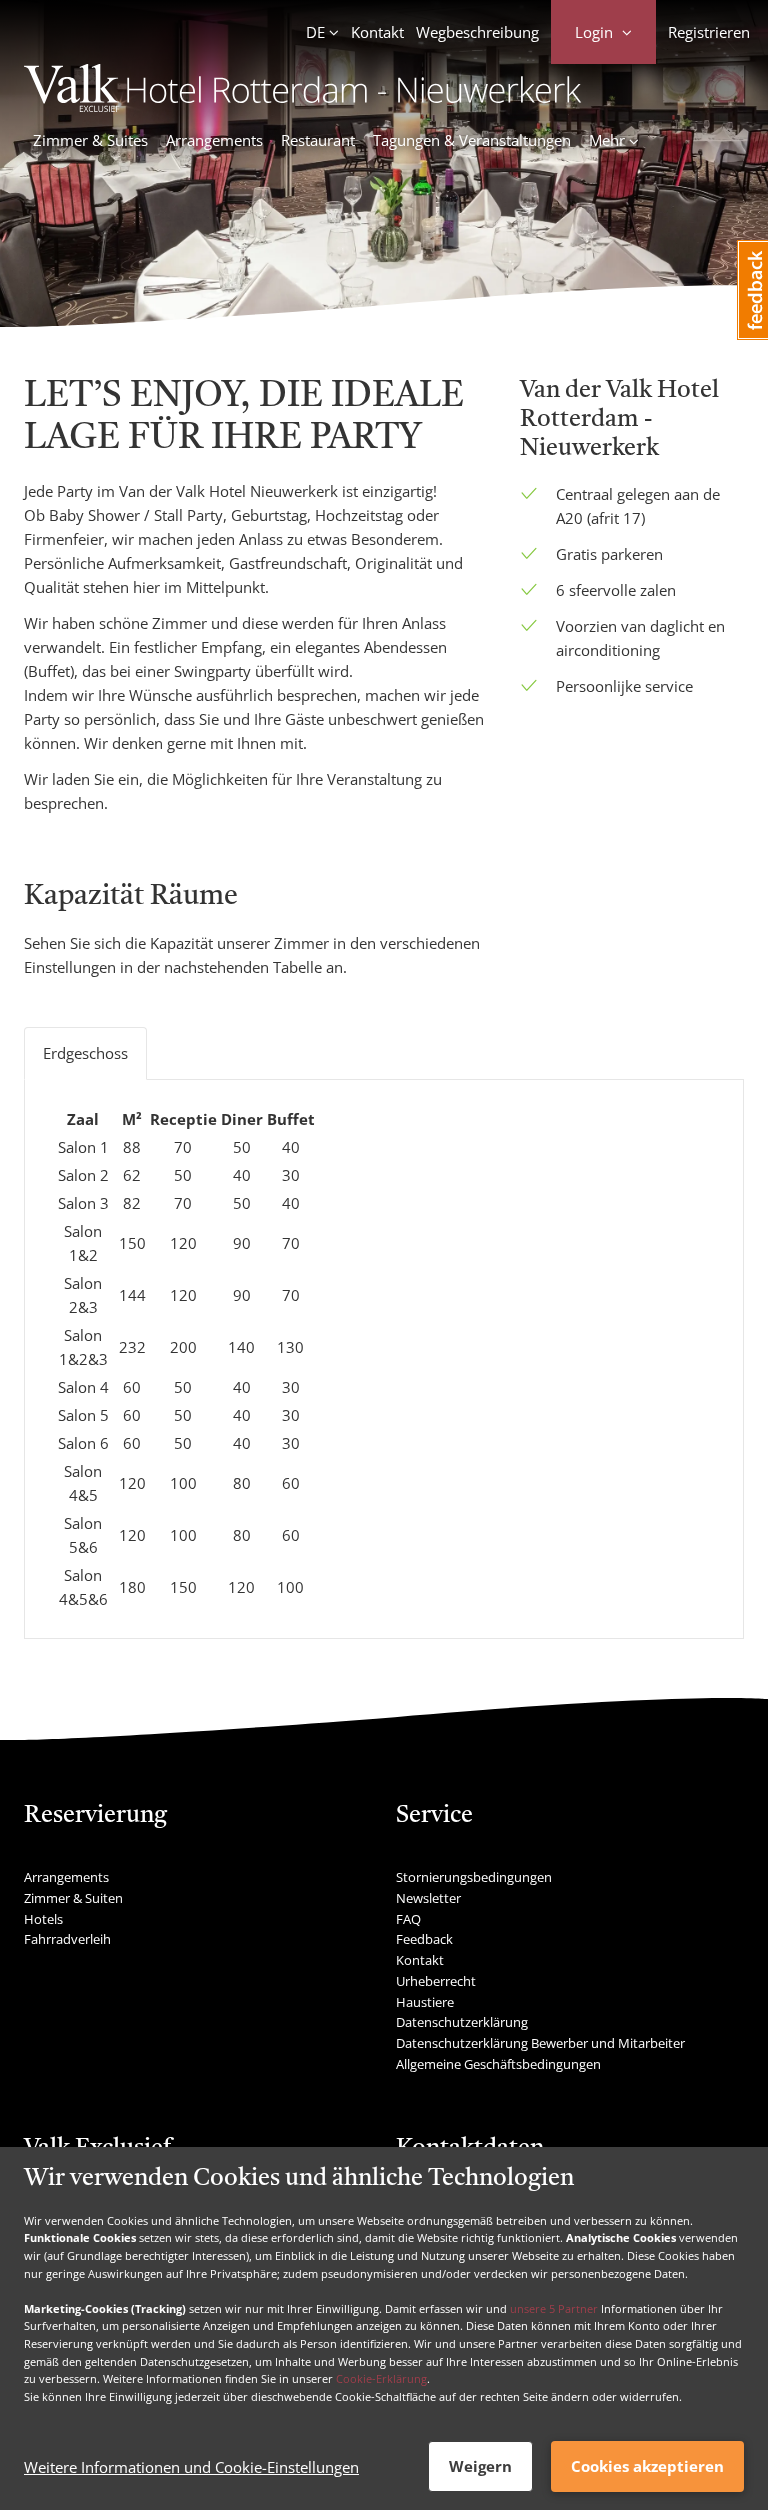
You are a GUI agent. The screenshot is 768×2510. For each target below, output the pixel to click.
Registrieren (709, 32)
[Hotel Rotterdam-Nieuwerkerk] (303, 106)
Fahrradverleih (67, 1939)
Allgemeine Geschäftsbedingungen (498, 2064)
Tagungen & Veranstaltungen (472, 140)
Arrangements (214, 140)
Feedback (424, 1939)
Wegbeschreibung (477, 32)
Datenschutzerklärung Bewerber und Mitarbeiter (540, 2043)
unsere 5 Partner (554, 2308)
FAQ (408, 1919)
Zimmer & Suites (90, 140)
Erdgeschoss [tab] (85, 1053)
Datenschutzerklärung (462, 2022)
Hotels (43, 1919)
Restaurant (318, 140)
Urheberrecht (436, 1981)
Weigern (480, 2466)
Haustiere (425, 2002)
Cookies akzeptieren (647, 2466)
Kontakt (377, 32)
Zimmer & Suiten (73, 1898)
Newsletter (428, 1898)
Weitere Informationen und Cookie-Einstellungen (191, 2467)
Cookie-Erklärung (381, 2378)
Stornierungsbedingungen (474, 1877)
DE (315, 32)
